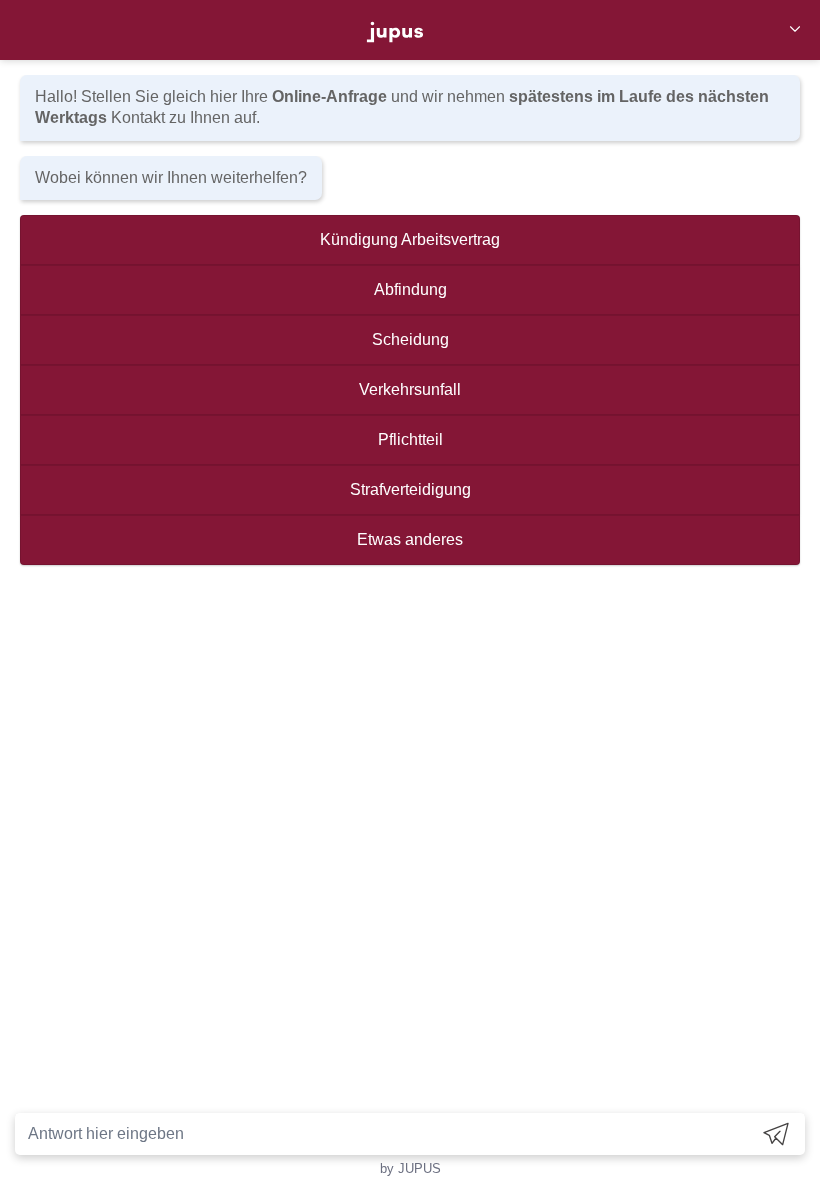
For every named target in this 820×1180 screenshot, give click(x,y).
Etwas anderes (410, 539)
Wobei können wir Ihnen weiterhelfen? (171, 177)
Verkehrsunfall (410, 389)
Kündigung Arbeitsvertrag (410, 239)
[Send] (776, 1133)
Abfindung (410, 289)
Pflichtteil (410, 439)
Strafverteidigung (410, 489)
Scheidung (410, 339)
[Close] (795, 30)
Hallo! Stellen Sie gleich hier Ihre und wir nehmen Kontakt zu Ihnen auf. (402, 107)
